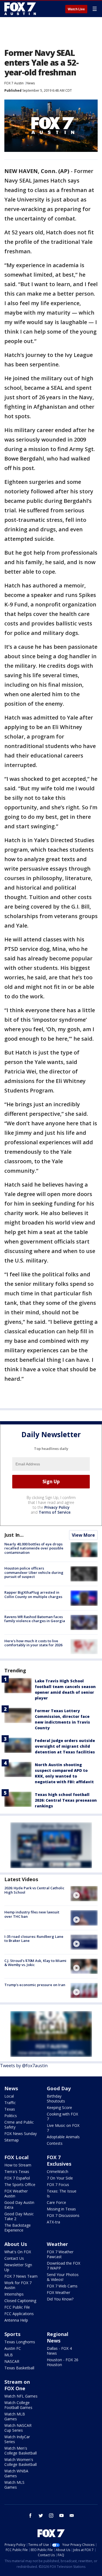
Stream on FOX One (17, 2385)
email (72, 2516)
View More (83, 1535)
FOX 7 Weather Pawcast (60, 2254)
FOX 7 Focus (58, 2185)
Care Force (56, 2202)
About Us (16, 2244)
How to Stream (18, 2165)
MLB (9, 2355)
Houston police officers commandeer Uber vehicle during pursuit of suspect (34, 1572)
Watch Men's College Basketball (21, 2451)
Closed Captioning (20, 2301)
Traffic (10, 2103)
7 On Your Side (60, 2178)
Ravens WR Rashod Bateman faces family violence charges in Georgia (35, 1619)
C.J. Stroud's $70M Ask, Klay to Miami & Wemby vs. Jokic (35, 1963)
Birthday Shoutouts (56, 2099)
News (31, 83)
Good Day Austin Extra (19, 2205)
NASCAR (12, 2361)
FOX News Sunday (21, 2134)
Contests (55, 2143)
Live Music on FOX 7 (63, 2128)
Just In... (14, 1535)
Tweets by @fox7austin (24, 2066)
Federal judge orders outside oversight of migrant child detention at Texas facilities (65, 1746)
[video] (84, 1894)
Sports (12, 2334)
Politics (11, 2116)
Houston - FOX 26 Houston (63, 2362)
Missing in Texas (61, 2209)
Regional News (58, 2337)
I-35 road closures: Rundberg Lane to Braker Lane (34, 1939)
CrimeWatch (58, 2171)
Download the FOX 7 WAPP (64, 2266)
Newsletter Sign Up (18, 2267)
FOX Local (16, 2157)
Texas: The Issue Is (62, 2193)
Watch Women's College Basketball (21, 2462)
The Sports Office (20, 2185)
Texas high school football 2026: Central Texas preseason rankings (66, 1800)
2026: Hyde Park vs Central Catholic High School (34, 1890)
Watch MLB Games (15, 2416)
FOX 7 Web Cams (62, 2286)
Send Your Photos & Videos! (63, 2277)
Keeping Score (59, 2107)
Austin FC (13, 2348)
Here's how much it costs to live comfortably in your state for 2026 (33, 1643)
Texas (10, 2109)
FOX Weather (58, 2292)
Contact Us (14, 2258)
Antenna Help (16, 2320)
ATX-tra (53, 2222)
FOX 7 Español (17, 2178)
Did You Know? (60, 2299)
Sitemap (12, 2140)
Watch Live (76, 9)
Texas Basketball (19, 2368)
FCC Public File (17, 2307)
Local (9, 2096)
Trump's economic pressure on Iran (35, 1985)
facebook (30, 2516)
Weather (57, 2244)
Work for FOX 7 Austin (18, 2285)
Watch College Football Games (18, 2405)
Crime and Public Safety (19, 2125)
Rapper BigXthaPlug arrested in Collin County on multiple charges (33, 1594)
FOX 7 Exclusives (59, 2160)
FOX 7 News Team (21, 2276)
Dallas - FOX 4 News (59, 2351)
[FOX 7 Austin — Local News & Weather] (20, 9)
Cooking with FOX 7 (62, 2116)
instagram (51, 2516)
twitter (41, 2516)
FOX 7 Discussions (63, 2215)
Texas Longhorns (20, 2342)
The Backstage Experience (18, 2228)
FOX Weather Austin (16, 2193)
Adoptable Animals (63, 2137)
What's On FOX (18, 2252)
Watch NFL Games (21, 2396)
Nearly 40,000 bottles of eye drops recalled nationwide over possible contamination (34, 1548)
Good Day (59, 2088)
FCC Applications (19, 2314)
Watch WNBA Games (16, 2473)
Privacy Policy (57, 1507)
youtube (61, 2516)
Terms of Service (55, 1512)
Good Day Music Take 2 (19, 2216)
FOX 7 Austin (14, 83)
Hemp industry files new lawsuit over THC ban (32, 1914)
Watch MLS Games (14, 2485)
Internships (14, 2294)
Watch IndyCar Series (17, 2439)
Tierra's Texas (17, 2171)
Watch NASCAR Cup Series (18, 2428)
